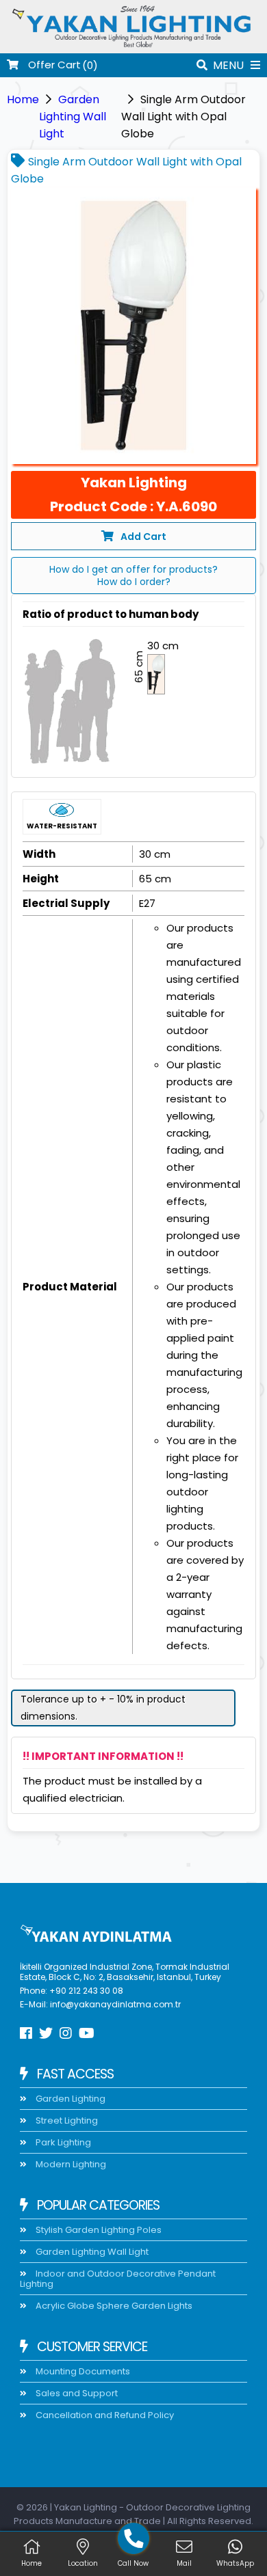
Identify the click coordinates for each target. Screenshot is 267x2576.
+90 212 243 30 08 (86, 1991)
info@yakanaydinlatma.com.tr (115, 2004)
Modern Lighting (70, 2164)
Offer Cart (53, 65)
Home (23, 99)
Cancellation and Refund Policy (104, 2415)
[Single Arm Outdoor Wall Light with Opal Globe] (134, 326)
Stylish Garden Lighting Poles (98, 2230)
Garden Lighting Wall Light (73, 117)
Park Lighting (62, 2142)
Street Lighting (66, 2120)
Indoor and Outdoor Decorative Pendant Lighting (118, 2279)
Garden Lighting (69, 2099)
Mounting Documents (82, 2371)
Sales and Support (76, 2393)
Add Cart (143, 537)
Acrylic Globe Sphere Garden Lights (113, 2306)
